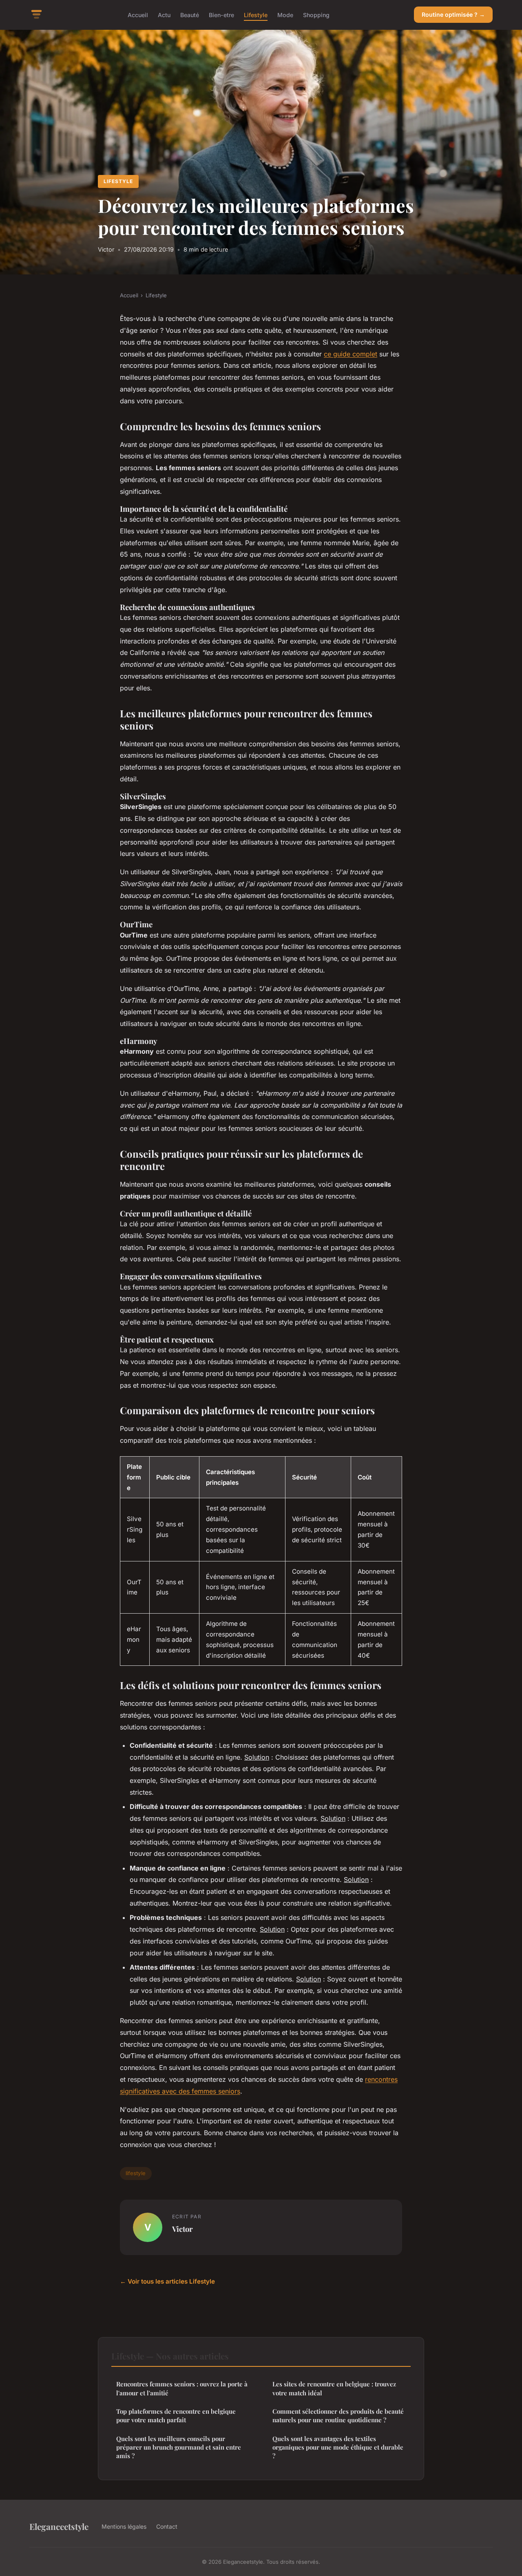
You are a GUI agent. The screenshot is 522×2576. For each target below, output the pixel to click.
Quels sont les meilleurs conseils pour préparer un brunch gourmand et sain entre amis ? (179, 2447)
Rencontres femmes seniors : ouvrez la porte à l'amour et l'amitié (182, 2388)
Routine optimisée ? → (453, 14)
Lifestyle (256, 14)
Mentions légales (124, 2526)
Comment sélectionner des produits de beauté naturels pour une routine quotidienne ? (338, 2416)
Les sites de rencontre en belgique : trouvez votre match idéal (334, 2388)
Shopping (316, 14)
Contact (167, 2526)
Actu (164, 14)
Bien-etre (221, 14)
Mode (285, 14)
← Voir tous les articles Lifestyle (167, 2281)
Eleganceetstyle (59, 2526)
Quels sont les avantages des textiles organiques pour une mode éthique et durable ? (338, 2447)
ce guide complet (351, 354)
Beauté (190, 14)
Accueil (138, 14)
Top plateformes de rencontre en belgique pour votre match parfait (176, 2416)
